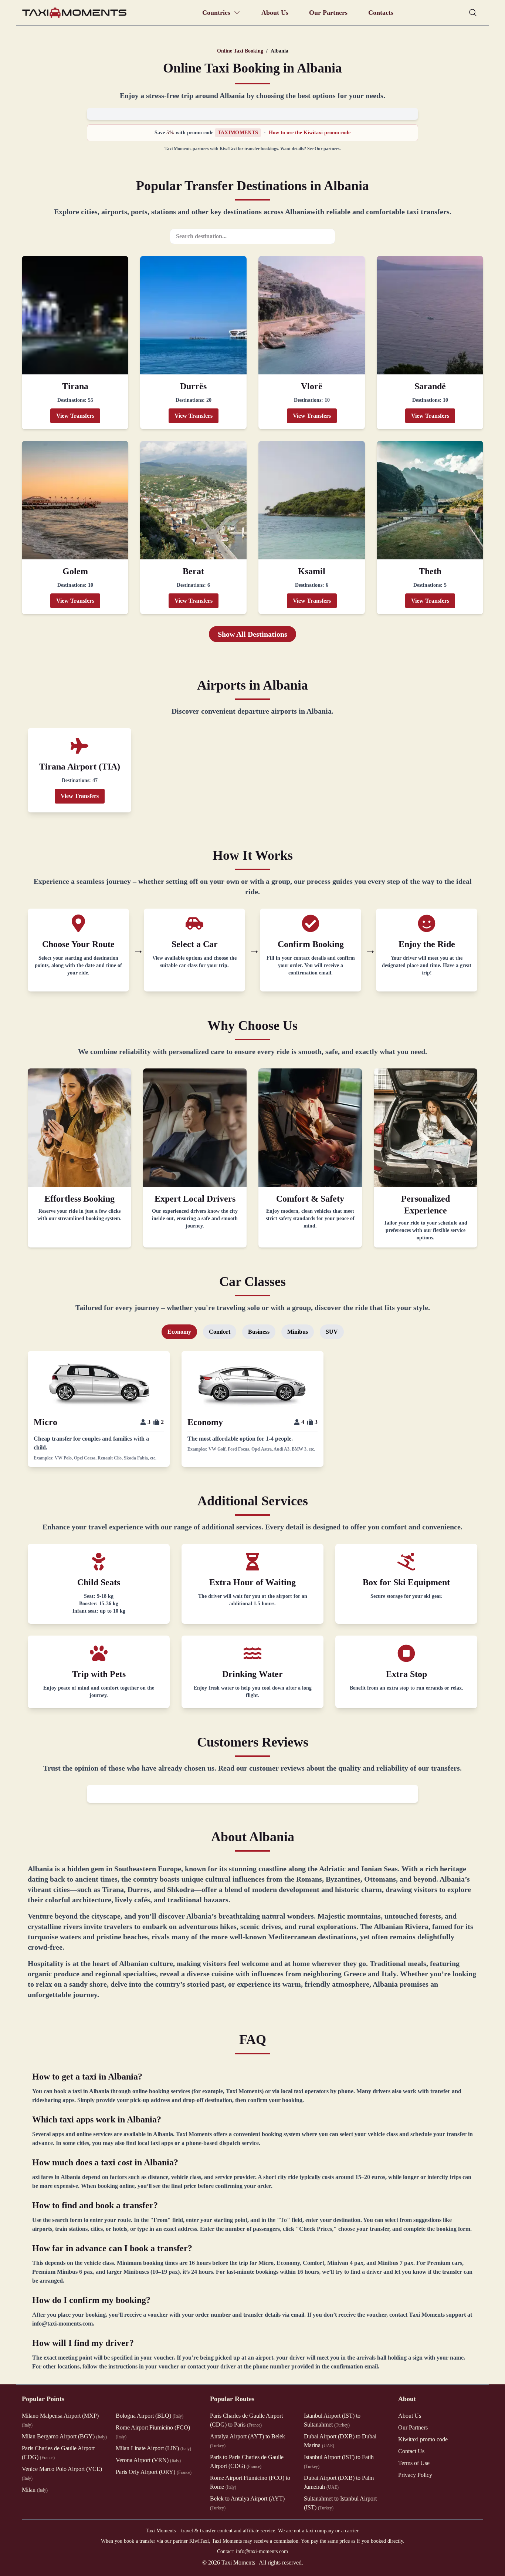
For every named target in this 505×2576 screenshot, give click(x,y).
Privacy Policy (415, 2475)
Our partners (327, 149)
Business (259, 1332)
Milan (35, 2490)
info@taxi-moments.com (262, 2551)
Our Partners (328, 13)
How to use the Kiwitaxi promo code (310, 133)
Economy (179, 1332)
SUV (332, 1332)
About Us (275, 13)
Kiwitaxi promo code (423, 2439)
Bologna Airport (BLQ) (150, 2416)
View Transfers (75, 416)
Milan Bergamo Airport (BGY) (64, 2436)
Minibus (298, 1332)
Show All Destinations (253, 634)
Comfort (220, 1332)
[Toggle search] (473, 13)
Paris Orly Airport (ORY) (154, 2472)
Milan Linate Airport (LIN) (153, 2448)
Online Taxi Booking (240, 51)
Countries (216, 13)
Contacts (381, 13)
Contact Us (411, 2451)
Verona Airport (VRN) (148, 2460)
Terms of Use (414, 2463)
